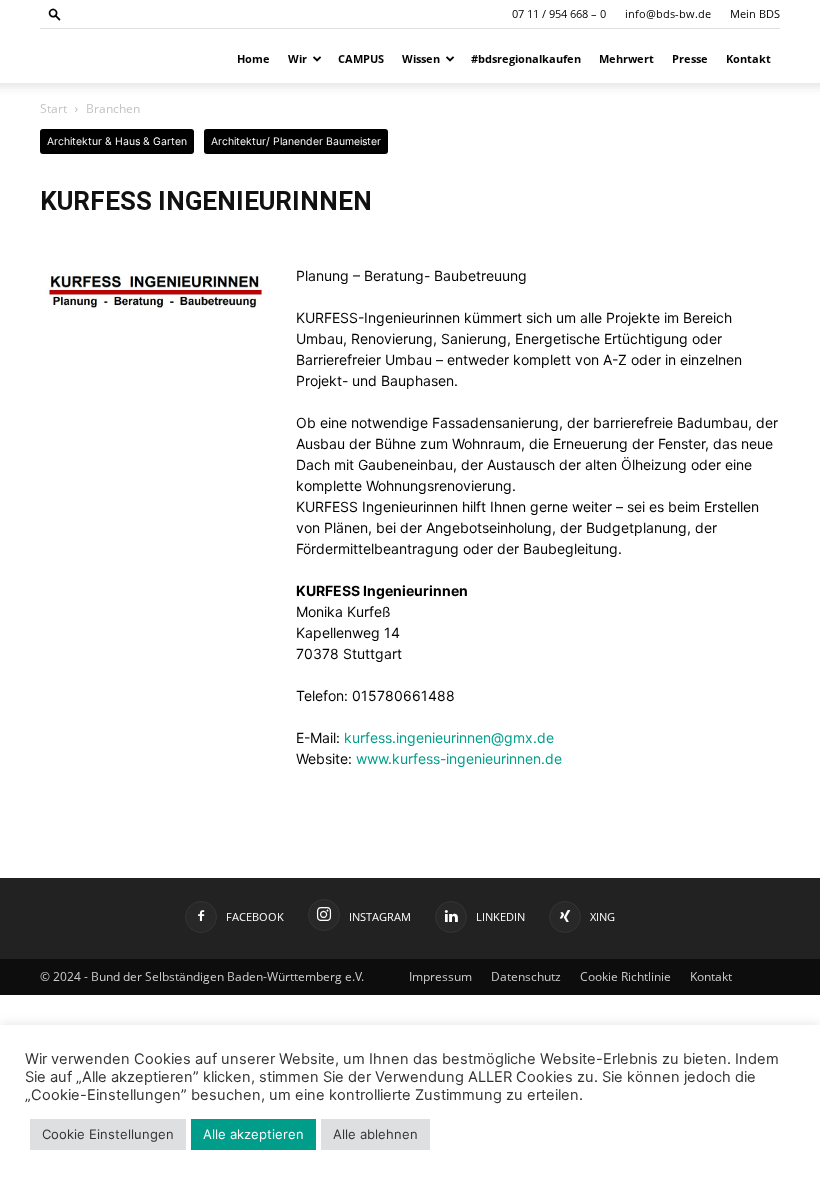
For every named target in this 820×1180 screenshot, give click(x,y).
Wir (297, 58)
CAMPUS (361, 58)
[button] (55, 13)
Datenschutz (526, 976)
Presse (690, 58)
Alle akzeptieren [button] (253, 1134)
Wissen (421, 58)
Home (253, 58)
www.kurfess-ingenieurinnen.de (459, 758)
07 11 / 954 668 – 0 (559, 13)
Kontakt (748, 58)
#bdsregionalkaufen (526, 58)
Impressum (440, 976)
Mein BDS (755, 13)
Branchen (113, 108)
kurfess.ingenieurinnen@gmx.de (449, 737)
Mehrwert (626, 58)
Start (53, 108)
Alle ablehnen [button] (375, 1134)
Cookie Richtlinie (625, 976)
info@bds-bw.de (668, 13)
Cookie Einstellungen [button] (108, 1134)
